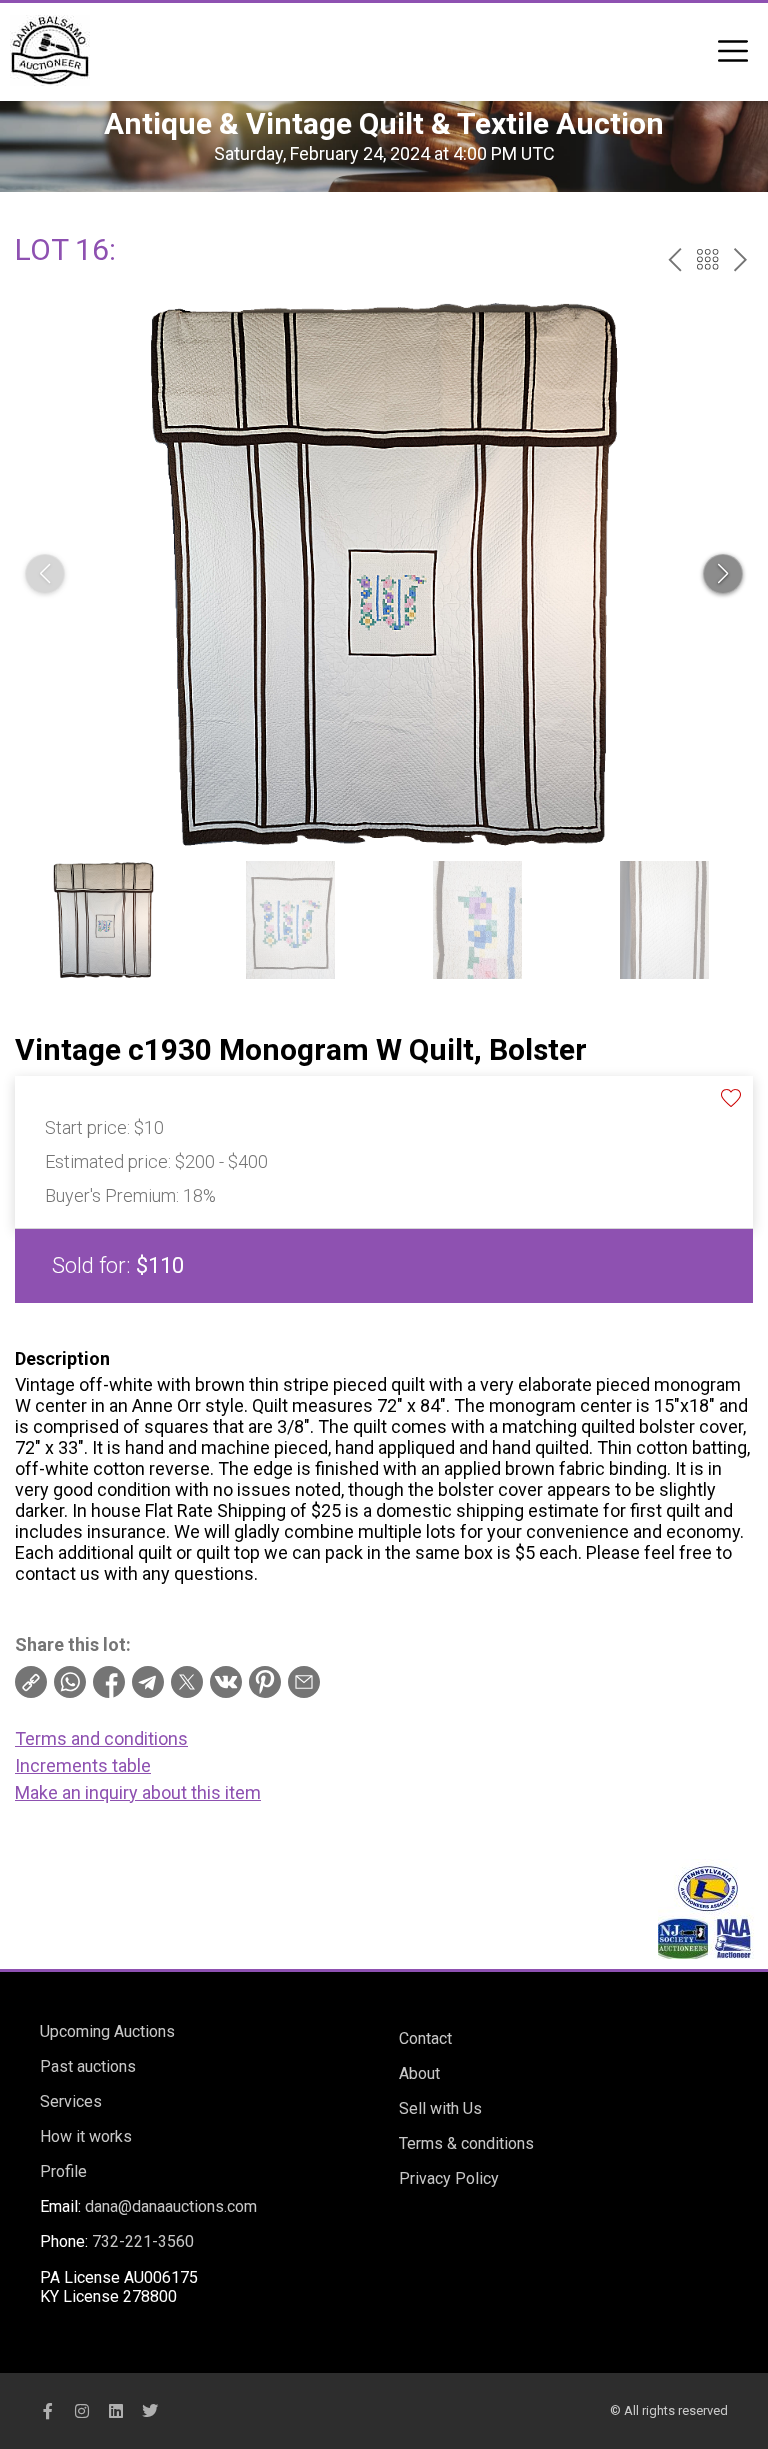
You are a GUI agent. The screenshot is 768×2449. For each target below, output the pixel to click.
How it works (86, 2136)
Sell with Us (440, 2108)
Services (71, 2101)
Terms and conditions (101, 1738)
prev (674, 259)
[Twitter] (150, 2411)
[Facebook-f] (48, 2411)
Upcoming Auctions (107, 2031)
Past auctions (88, 2066)
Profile (63, 2171)
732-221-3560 (143, 2241)
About (419, 2073)
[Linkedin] (116, 2411)
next (740, 259)
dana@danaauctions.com (171, 2206)
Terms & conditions (466, 2143)
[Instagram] (82, 2411)
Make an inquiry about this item (138, 1792)
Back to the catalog (707, 259)
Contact (425, 2038)
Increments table (83, 1765)
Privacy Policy (449, 2178)
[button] (723, 574)
